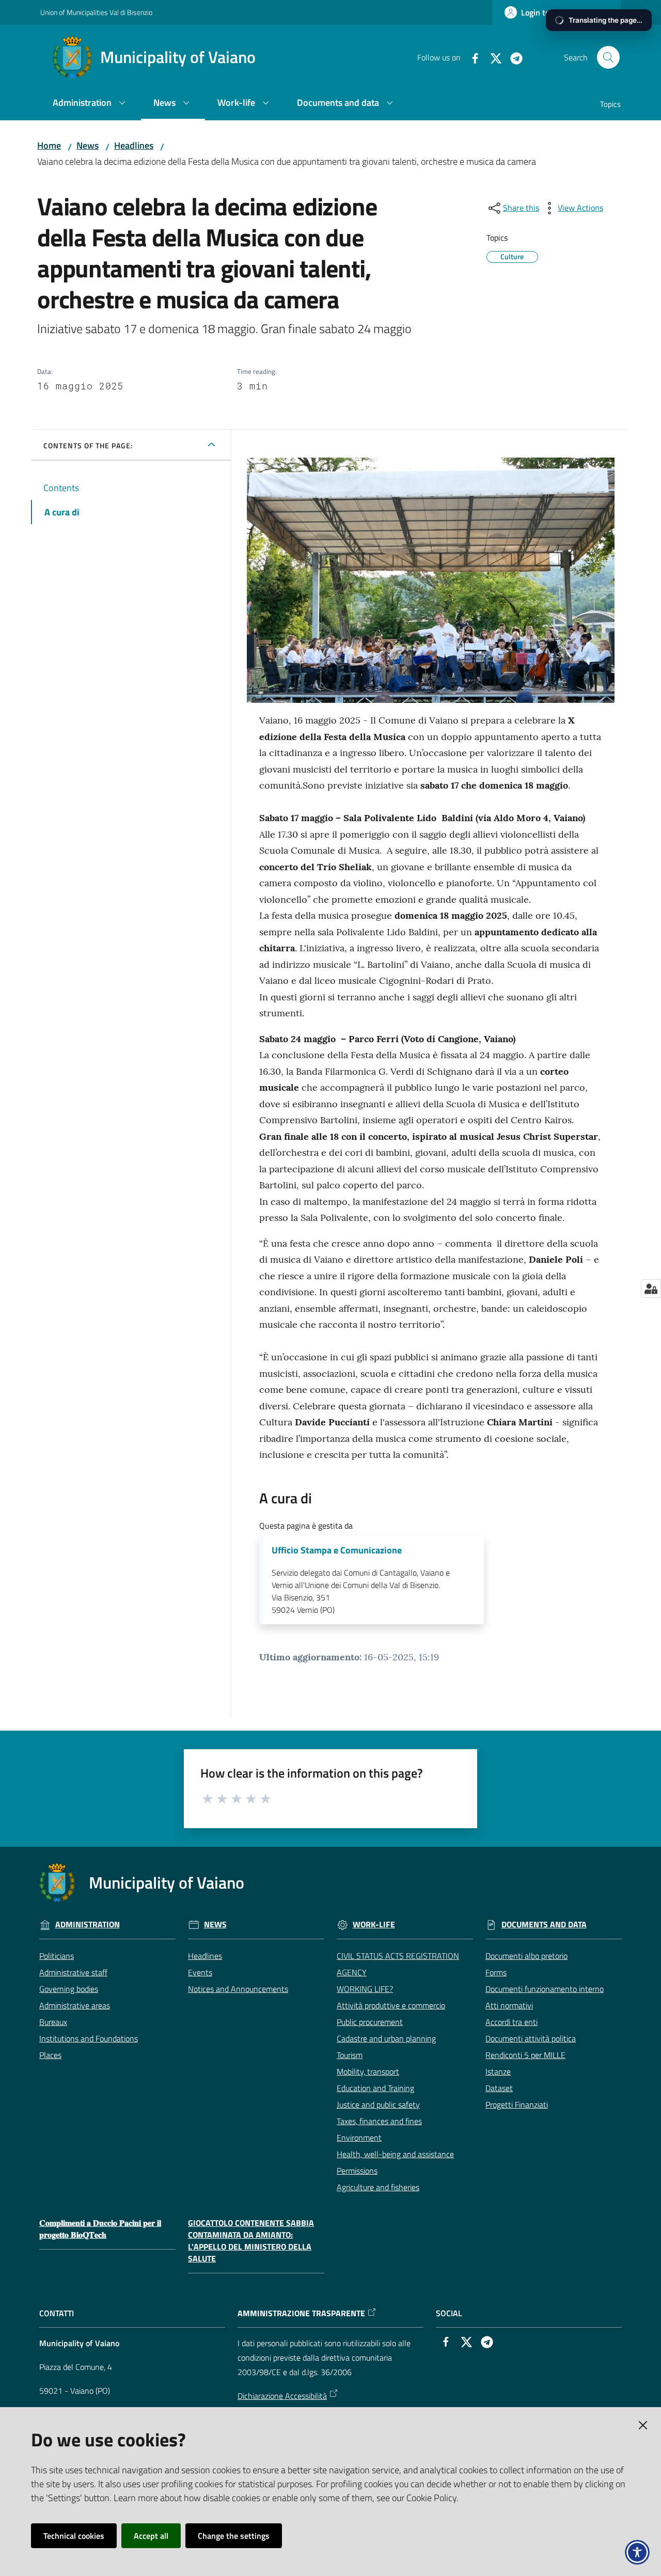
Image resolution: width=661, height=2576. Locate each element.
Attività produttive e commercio (391, 2005)
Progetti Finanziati (517, 2104)
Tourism (350, 2055)
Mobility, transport (368, 2071)
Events (200, 1972)
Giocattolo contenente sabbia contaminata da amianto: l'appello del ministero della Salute (251, 2241)
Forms (496, 1972)
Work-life (374, 1925)
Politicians (57, 1956)
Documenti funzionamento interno (545, 1989)
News (88, 145)
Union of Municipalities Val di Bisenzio (96, 12)
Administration (88, 1925)
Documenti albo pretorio (526, 1956)
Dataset (499, 2088)
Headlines (134, 145)
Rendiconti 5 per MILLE (525, 2055)
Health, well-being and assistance (395, 2154)
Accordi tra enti (512, 2022)
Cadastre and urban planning (386, 2038)
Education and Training (375, 2088)
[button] (608, 57)
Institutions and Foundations (89, 2038)
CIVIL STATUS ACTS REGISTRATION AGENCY (398, 1964)
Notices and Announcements (238, 1989)
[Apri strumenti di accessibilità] (637, 2552)
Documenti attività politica (531, 2038)
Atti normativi (509, 2005)
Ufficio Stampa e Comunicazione (337, 1550)
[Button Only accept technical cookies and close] (643, 2425)
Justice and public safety (378, 2104)
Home (49, 145)
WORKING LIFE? (365, 1989)
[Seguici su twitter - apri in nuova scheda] (492, 57)
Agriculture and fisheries (378, 2187)
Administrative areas (75, 2005)
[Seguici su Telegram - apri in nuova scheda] (512, 57)
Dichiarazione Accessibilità (282, 2396)
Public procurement (370, 2022)
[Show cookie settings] (651, 1289)
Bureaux (53, 2022)
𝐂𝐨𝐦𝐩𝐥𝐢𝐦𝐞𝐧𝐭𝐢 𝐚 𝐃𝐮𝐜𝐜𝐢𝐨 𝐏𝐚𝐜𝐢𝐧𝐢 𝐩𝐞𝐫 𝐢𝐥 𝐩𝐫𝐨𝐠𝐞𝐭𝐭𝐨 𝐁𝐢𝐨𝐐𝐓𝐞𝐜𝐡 (100, 2229)
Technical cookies (74, 2536)
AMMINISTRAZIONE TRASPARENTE (301, 2313)
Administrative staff (73, 1972)
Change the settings (234, 2536)
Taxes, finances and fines (379, 2121)
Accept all (151, 2536)
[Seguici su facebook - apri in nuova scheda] (471, 57)
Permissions (357, 2171)
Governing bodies (69, 1989)
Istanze (498, 2071)
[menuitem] (91, 104)
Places (50, 2055)
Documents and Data (544, 1925)
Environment (359, 2138)
